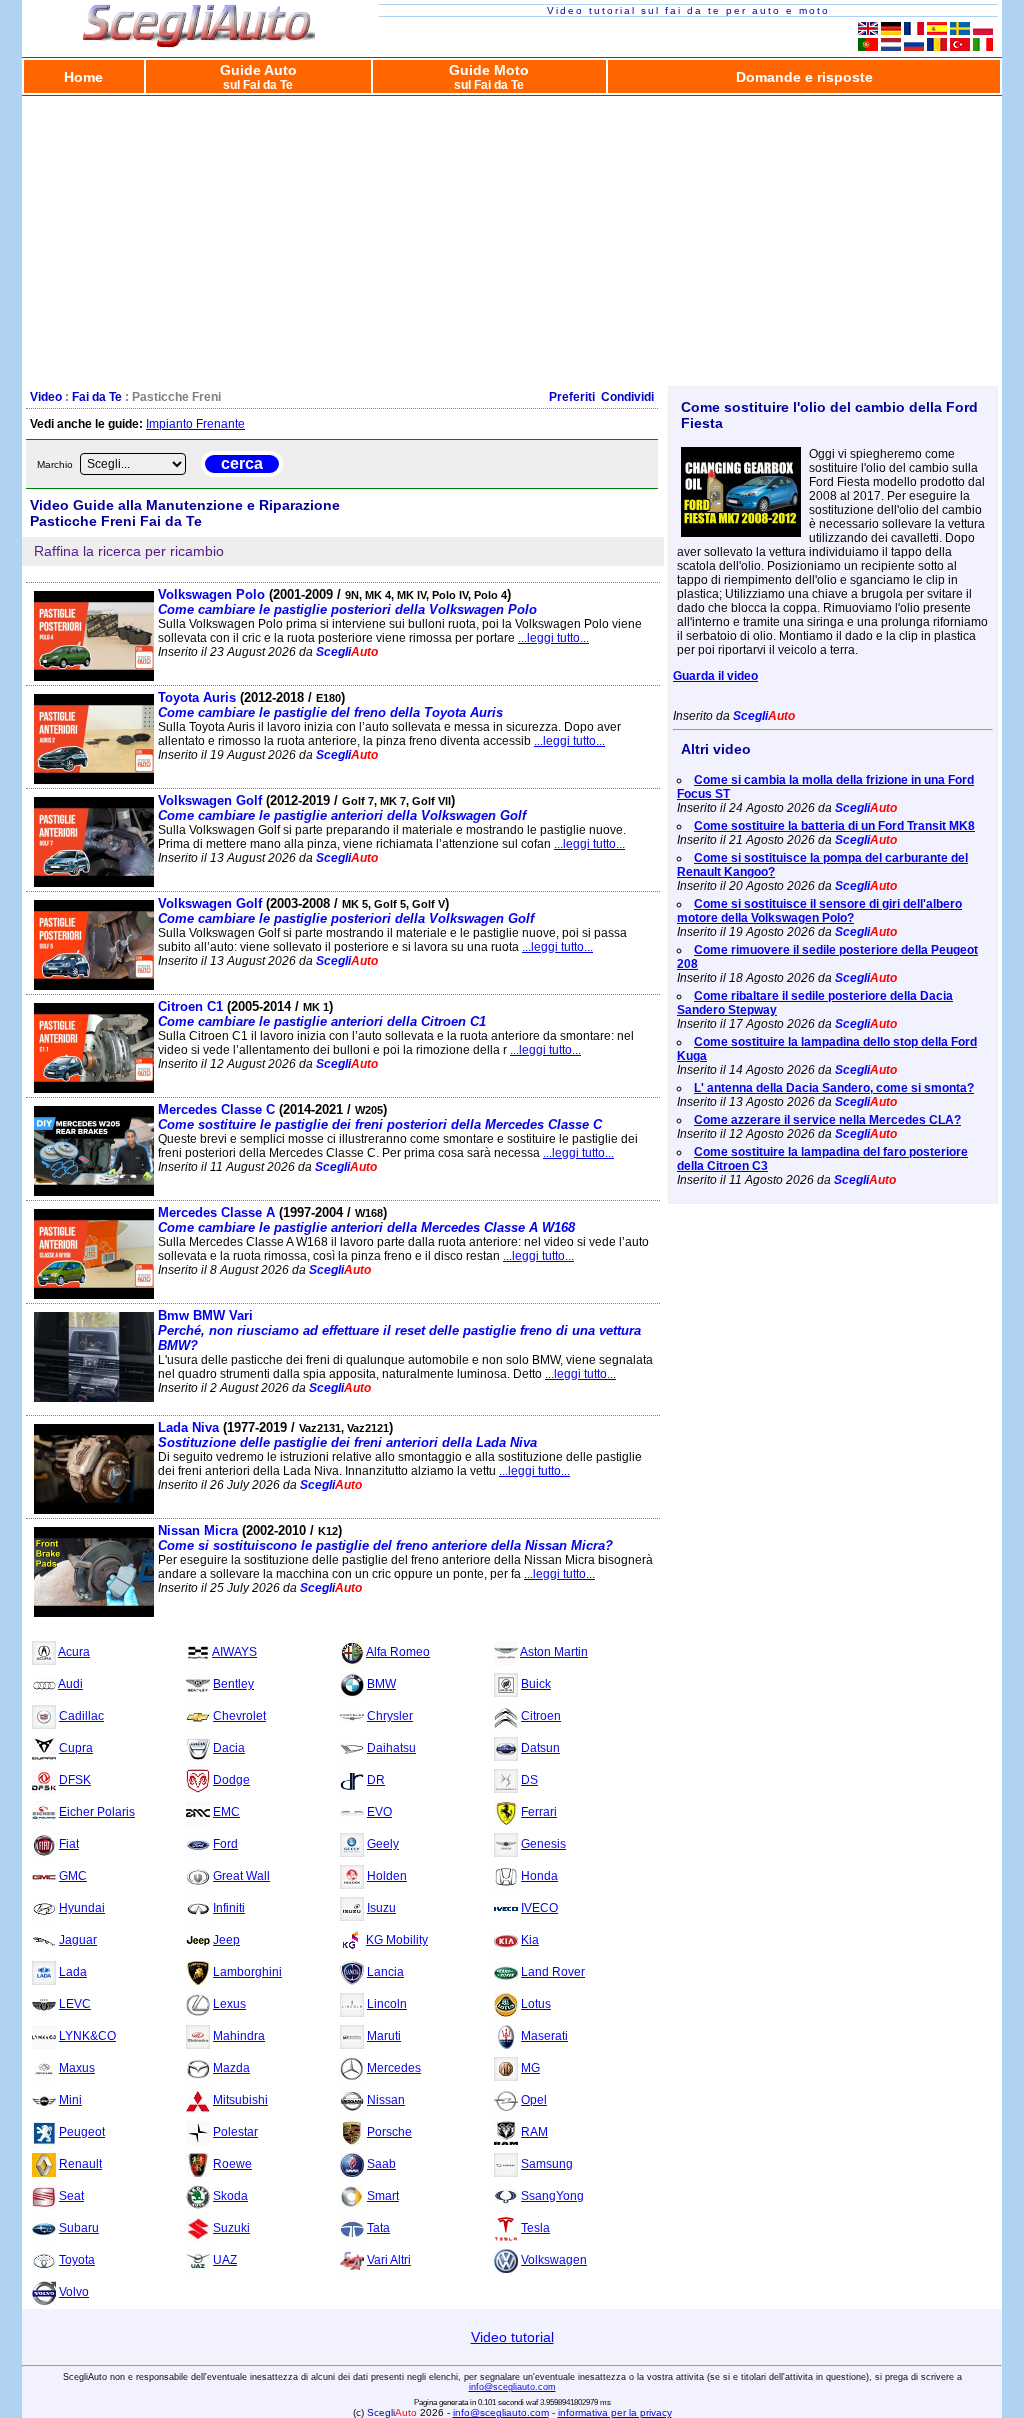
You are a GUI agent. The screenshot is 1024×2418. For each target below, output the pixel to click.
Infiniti (229, 1908)
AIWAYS (234, 1652)
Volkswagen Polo (347, 602)
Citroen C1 (322, 1014)
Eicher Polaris (97, 1812)
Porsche (389, 2132)
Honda (539, 1876)
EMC (226, 1812)
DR (376, 1780)
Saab (381, 2164)
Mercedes (394, 2068)
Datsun (540, 1748)
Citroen (541, 1716)
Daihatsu (391, 1748)
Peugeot (82, 2132)
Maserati (544, 2036)
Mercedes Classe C (380, 1117)
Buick (536, 1684)
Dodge (231, 1780)
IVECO (539, 1908)
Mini (70, 2100)
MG (530, 2068)
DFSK (75, 1780)
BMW (381, 1684)
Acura (74, 1652)
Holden (387, 1876)
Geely (383, 1844)
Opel (534, 2100)
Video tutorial (512, 2337)
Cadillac (81, 1716)
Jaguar (78, 1940)
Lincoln (387, 2004)
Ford (225, 1844)
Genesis (543, 1844)
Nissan (386, 2100)
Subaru (79, 2228)
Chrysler (390, 1716)
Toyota (77, 2260)
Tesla (535, 2228)
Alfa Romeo (398, 1652)
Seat (71, 2196)
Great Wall (241, 1876)
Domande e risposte (804, 77)
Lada (73, 1972)
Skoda (230, 2196)
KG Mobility (397, 1940)
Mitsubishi (240, 2100)
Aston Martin (554, 1652)
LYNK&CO (87, 2036)
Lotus (536, 2004)
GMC (73, 1876)
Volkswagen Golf (342, 808)
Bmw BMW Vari (399, 1330)
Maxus (77, 2068)
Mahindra (239, 2036)
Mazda (231, 2068)
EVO (379, 1812)
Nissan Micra (385, 1538)
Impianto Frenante (195, 424)
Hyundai (82, 1908)
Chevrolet (239, 1716)
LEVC (75, 2004)
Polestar (235, 2132)
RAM (534, 2132)
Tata (378, 2228)
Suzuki (231, 2228)
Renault (80, 2164)
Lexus (229, 2004)
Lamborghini (247, 1972)
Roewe (232, 2164)
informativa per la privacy (615, 2412)
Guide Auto (258, 76)
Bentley (233, 1684)
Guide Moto (489, 76)
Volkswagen (554, 2260)
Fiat (69, 1844)
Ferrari (539, 1812)
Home (83, 77)
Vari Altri (389, 2260)
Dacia (229, 1748)
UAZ (225, 2260)
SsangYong (552, 2196)
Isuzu (381, 1908)
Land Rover (553, 1972)
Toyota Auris (330, 705)
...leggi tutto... (553, 638)
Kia (530, 1940)
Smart (383, 2196)
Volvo (74, 2292)
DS (529, 1780)
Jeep (226, 1940)
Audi (70, 1684)
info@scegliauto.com (512, 2387)
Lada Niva (347, 1435)
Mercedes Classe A (366, 1220)
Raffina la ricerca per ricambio (129, 551)
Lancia (385, 1972)
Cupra (76, 1748)
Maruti (384, 2036)
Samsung (547, 2164)
